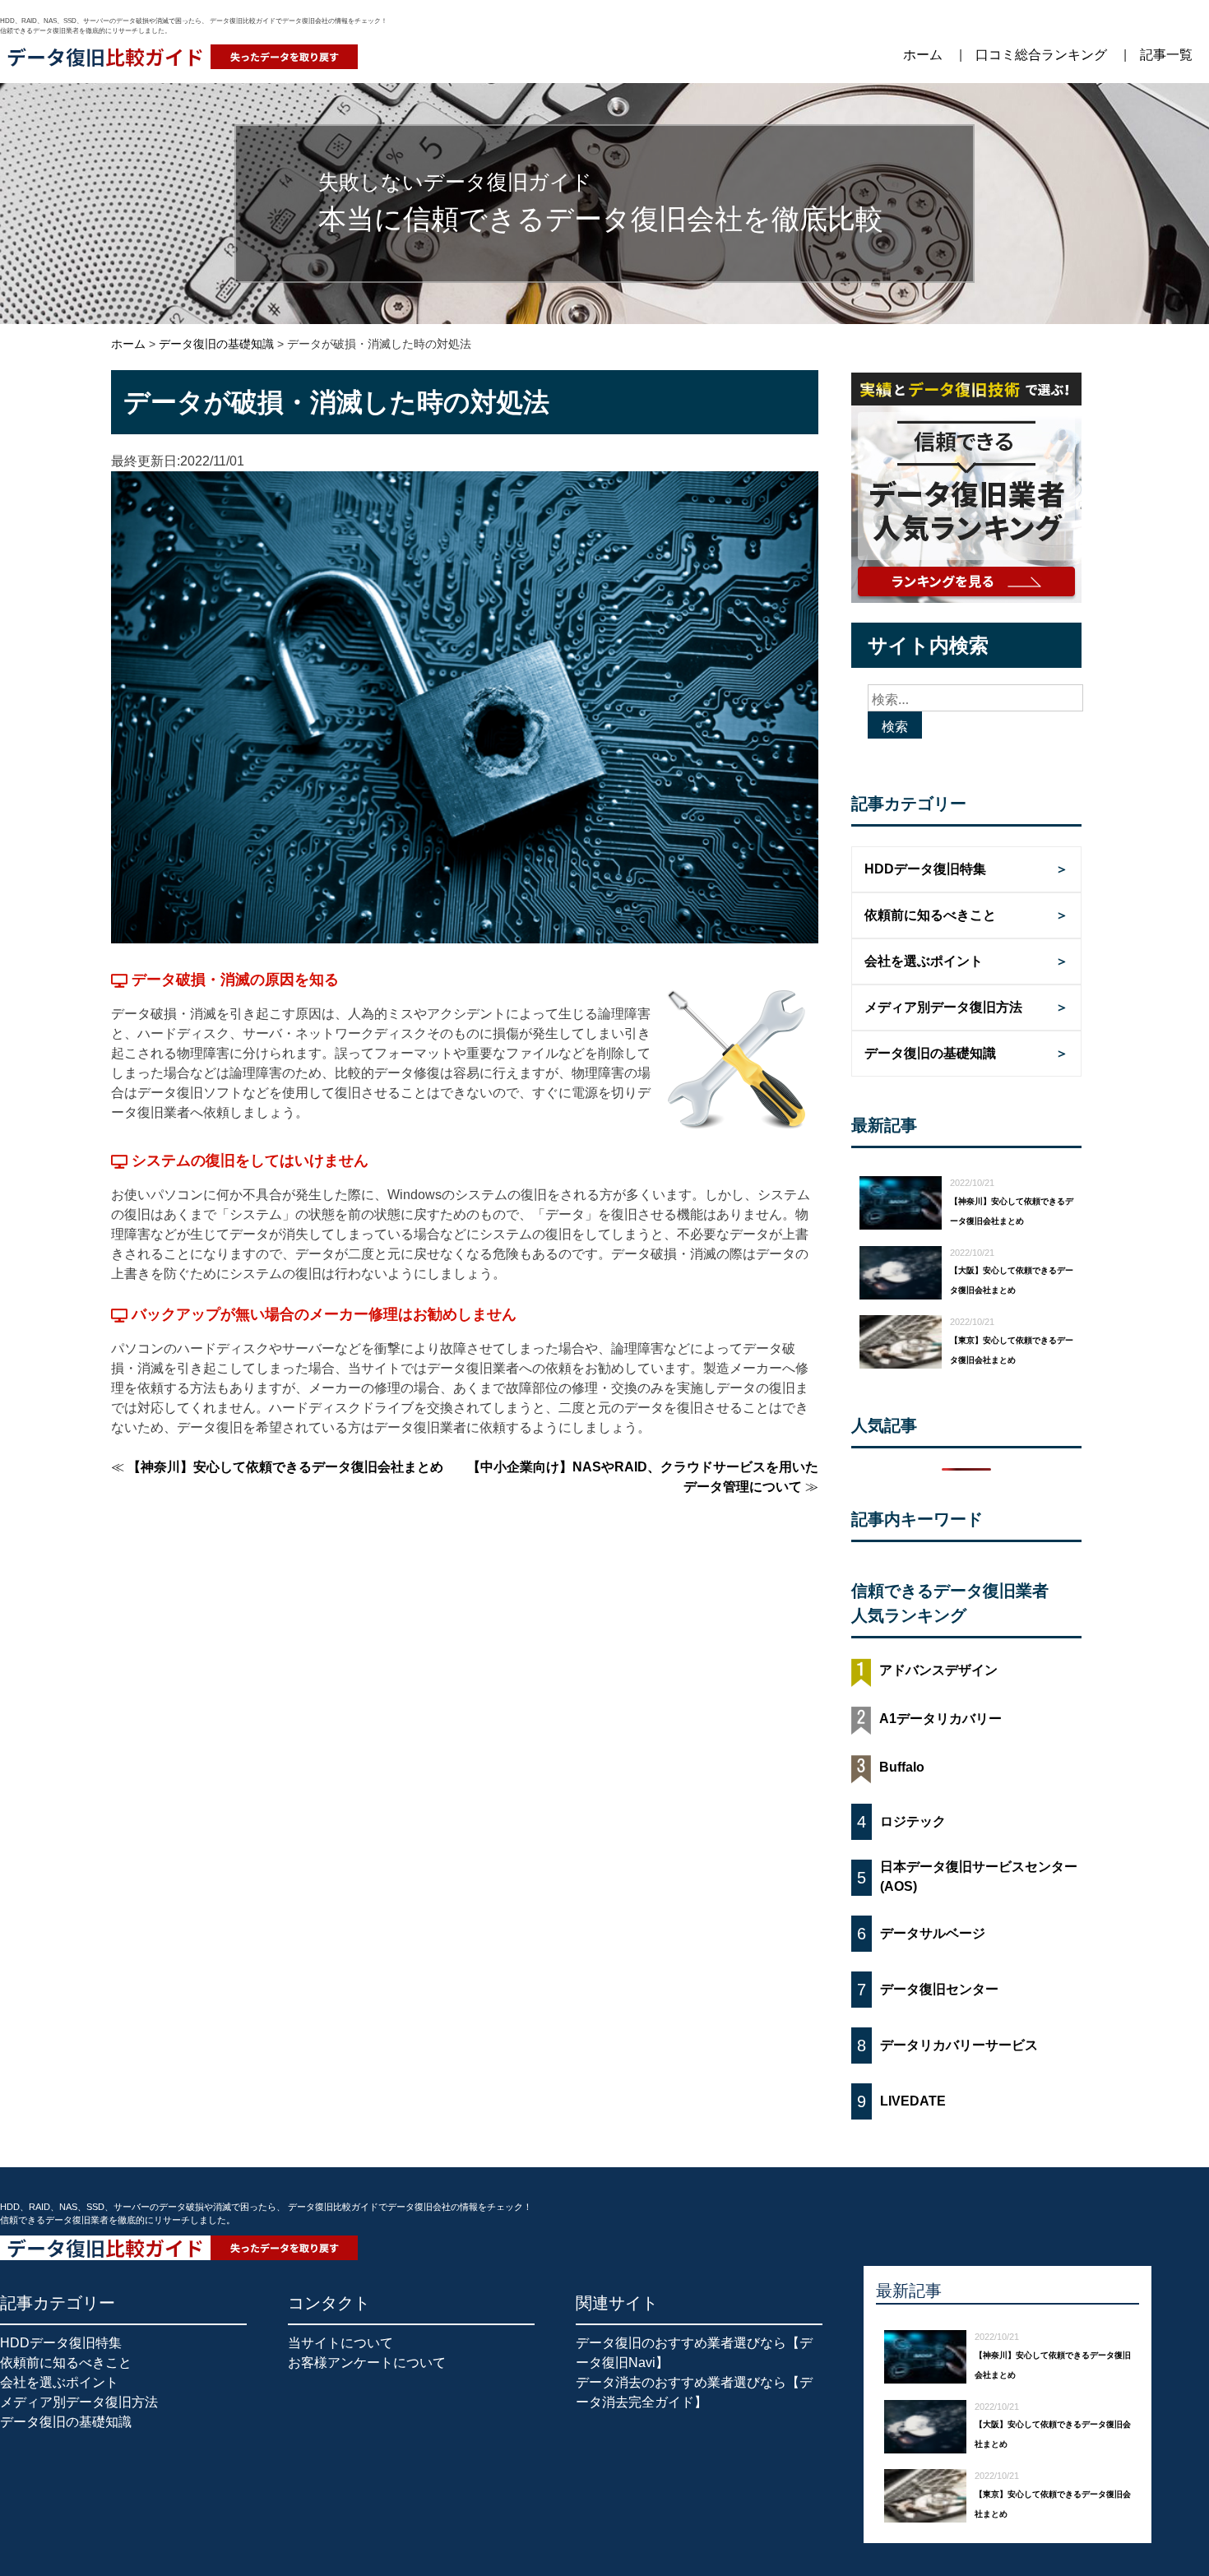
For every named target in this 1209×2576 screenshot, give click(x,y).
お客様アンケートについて (367, 2363)
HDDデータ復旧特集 (925, 869)
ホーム (923, 55)
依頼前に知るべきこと (930, 915)
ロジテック (913, 1821)
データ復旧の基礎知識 (930, 1053)
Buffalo (902, 1767)
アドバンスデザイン (938, 1670)
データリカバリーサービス (959, 2045)
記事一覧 (1166, 55)
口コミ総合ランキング (1041, 55)
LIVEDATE (913, 2101)
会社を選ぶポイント (924, 961)
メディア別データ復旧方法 (943, 1007)
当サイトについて (340, 2343)
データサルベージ (933, 1933)
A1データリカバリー (940, 1719)
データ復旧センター (939, 1989)
